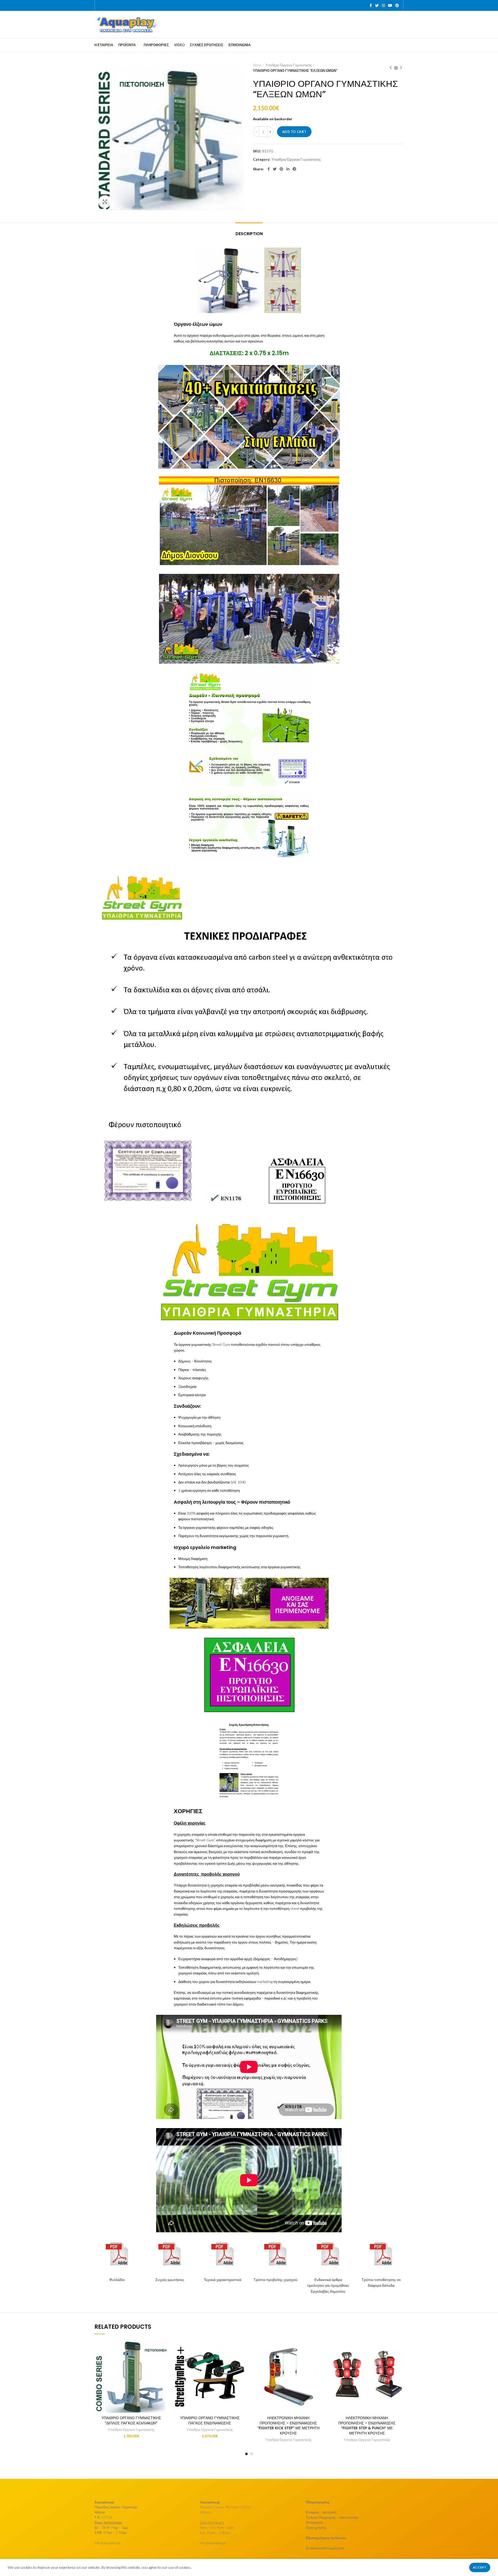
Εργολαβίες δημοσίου (328, 2291)
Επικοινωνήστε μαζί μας (325, 2548)
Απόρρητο (314, 2522)
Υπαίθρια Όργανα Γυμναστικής (289, 65)
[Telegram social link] (294, 169)
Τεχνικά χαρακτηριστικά (223, 2280)
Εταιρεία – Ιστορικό (321, 2512)
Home (257, 65)
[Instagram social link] (383, 5)
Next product (401, 68)
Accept (480, 2567)
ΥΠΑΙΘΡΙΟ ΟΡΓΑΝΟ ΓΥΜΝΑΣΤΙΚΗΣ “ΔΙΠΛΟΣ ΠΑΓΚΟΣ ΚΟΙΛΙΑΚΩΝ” (131, 2420)
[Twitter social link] (377, 5)
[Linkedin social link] (288, 169)
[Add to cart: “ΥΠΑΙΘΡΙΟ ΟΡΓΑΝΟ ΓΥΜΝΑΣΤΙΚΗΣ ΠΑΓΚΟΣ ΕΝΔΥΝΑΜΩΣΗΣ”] (243, 2348)
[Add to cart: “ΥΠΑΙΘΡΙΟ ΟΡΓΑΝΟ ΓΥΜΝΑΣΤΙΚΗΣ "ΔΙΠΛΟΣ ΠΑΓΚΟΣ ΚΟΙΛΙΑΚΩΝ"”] (164, 2348)
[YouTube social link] (390, 5)
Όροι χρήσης (316, 2527)
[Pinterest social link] (397, 5)
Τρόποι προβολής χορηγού (275, 2280)
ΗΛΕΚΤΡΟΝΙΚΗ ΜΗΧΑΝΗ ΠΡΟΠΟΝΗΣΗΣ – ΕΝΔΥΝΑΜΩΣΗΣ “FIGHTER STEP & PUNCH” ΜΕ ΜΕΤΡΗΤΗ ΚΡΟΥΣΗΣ (367, 2426)
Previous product (391, 68)
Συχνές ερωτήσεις (170, 2280)
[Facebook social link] (371, 5)
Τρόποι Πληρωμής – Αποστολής (332, 2517)
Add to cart (294, 132)
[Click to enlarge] (105, 202)
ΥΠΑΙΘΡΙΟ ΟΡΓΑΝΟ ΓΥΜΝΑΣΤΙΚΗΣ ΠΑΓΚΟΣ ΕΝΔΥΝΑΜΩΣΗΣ (210, 2420)
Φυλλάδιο (117, 2280)
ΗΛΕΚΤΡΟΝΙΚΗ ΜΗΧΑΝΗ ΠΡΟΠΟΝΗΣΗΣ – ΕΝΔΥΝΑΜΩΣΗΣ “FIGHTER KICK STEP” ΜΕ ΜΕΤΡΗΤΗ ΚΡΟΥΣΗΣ (288, 2426)
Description (249, 234)
